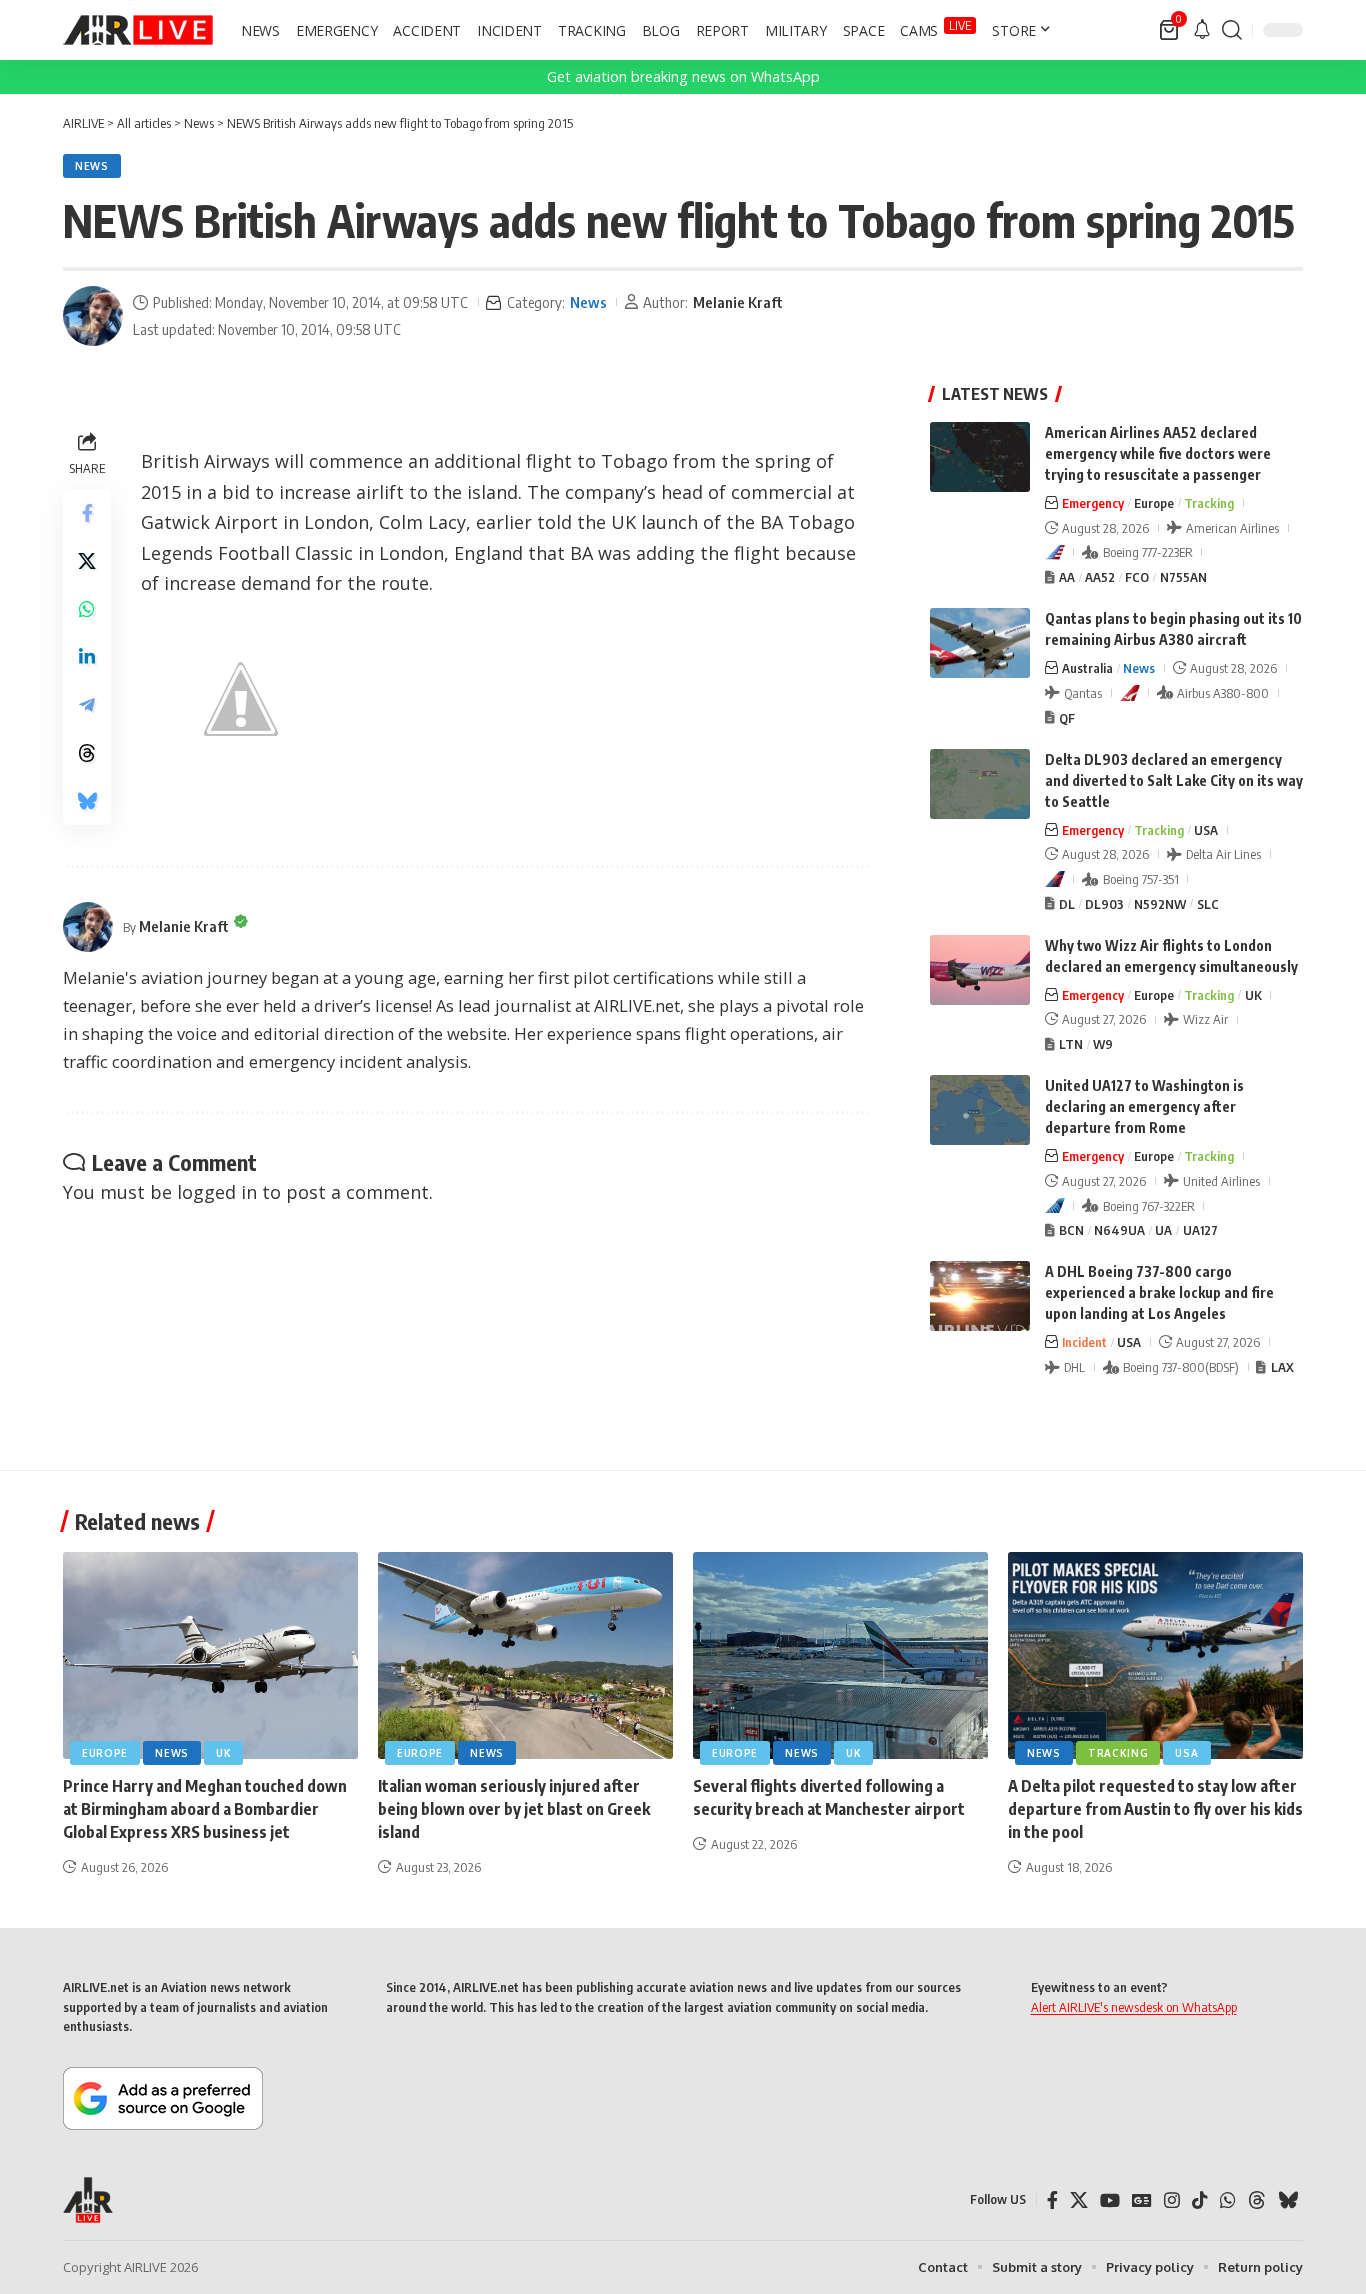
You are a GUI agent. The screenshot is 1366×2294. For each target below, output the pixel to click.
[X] (1079, 2200)
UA (1163, 1230)
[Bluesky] (1288, 2200)
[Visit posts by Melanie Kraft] (93, 316)
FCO (1137, 577)
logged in (217, 1192)
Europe (1154, 503)
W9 (1103, 1044)
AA (1067, 577)
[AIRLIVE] (138, 30)
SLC (1208, 904)
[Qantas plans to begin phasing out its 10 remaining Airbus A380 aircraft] (980, 643)
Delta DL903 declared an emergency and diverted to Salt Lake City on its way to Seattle (1174, 780)
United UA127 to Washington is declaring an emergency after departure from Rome (1144, 1106)
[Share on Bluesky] (87, 801)
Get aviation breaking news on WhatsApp (683, 76)
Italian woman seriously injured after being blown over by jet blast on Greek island (514, 1809)
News (92, 166)
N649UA (1119, 1230)
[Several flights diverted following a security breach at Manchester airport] (840, 1655)
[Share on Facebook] (87, 513)
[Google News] (1142, 2200)
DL (1067, 904)
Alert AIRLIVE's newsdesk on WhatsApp (1134, 2007)
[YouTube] (1110, 2200)
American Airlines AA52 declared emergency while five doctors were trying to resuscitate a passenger (1158, 453)
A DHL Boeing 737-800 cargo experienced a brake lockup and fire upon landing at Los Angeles (1159, 1292)
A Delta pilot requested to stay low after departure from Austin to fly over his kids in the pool (1155, 1809)
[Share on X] (87, 561)
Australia (1087, 668)
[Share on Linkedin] (87, 657)
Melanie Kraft (738, 302)
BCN (1071, 1230)
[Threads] (1257, 2200)
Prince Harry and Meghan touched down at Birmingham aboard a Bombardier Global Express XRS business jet (205, 1809)
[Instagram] (1172, 2200)
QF (1067, 718)
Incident (1084, 1342)
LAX (1282, 1367)
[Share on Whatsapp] (87, 609)
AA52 (1100, 577)
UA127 (1200, 1230)
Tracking (1209, 503)
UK (1253, 995)
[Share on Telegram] (87, 705)
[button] (1232, 30)
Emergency (1093, 503)
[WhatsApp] (1228, 2200)
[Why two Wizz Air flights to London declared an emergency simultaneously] (980, 970)
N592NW (1160, 904)
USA (1206, 830)
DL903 (1104, 904)
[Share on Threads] (87, 753)
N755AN (1183, 577)
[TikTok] (1200, 2200)
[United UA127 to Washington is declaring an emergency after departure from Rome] (980, 1110)
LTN (1071, 1044)
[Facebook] (1052, 2200)
